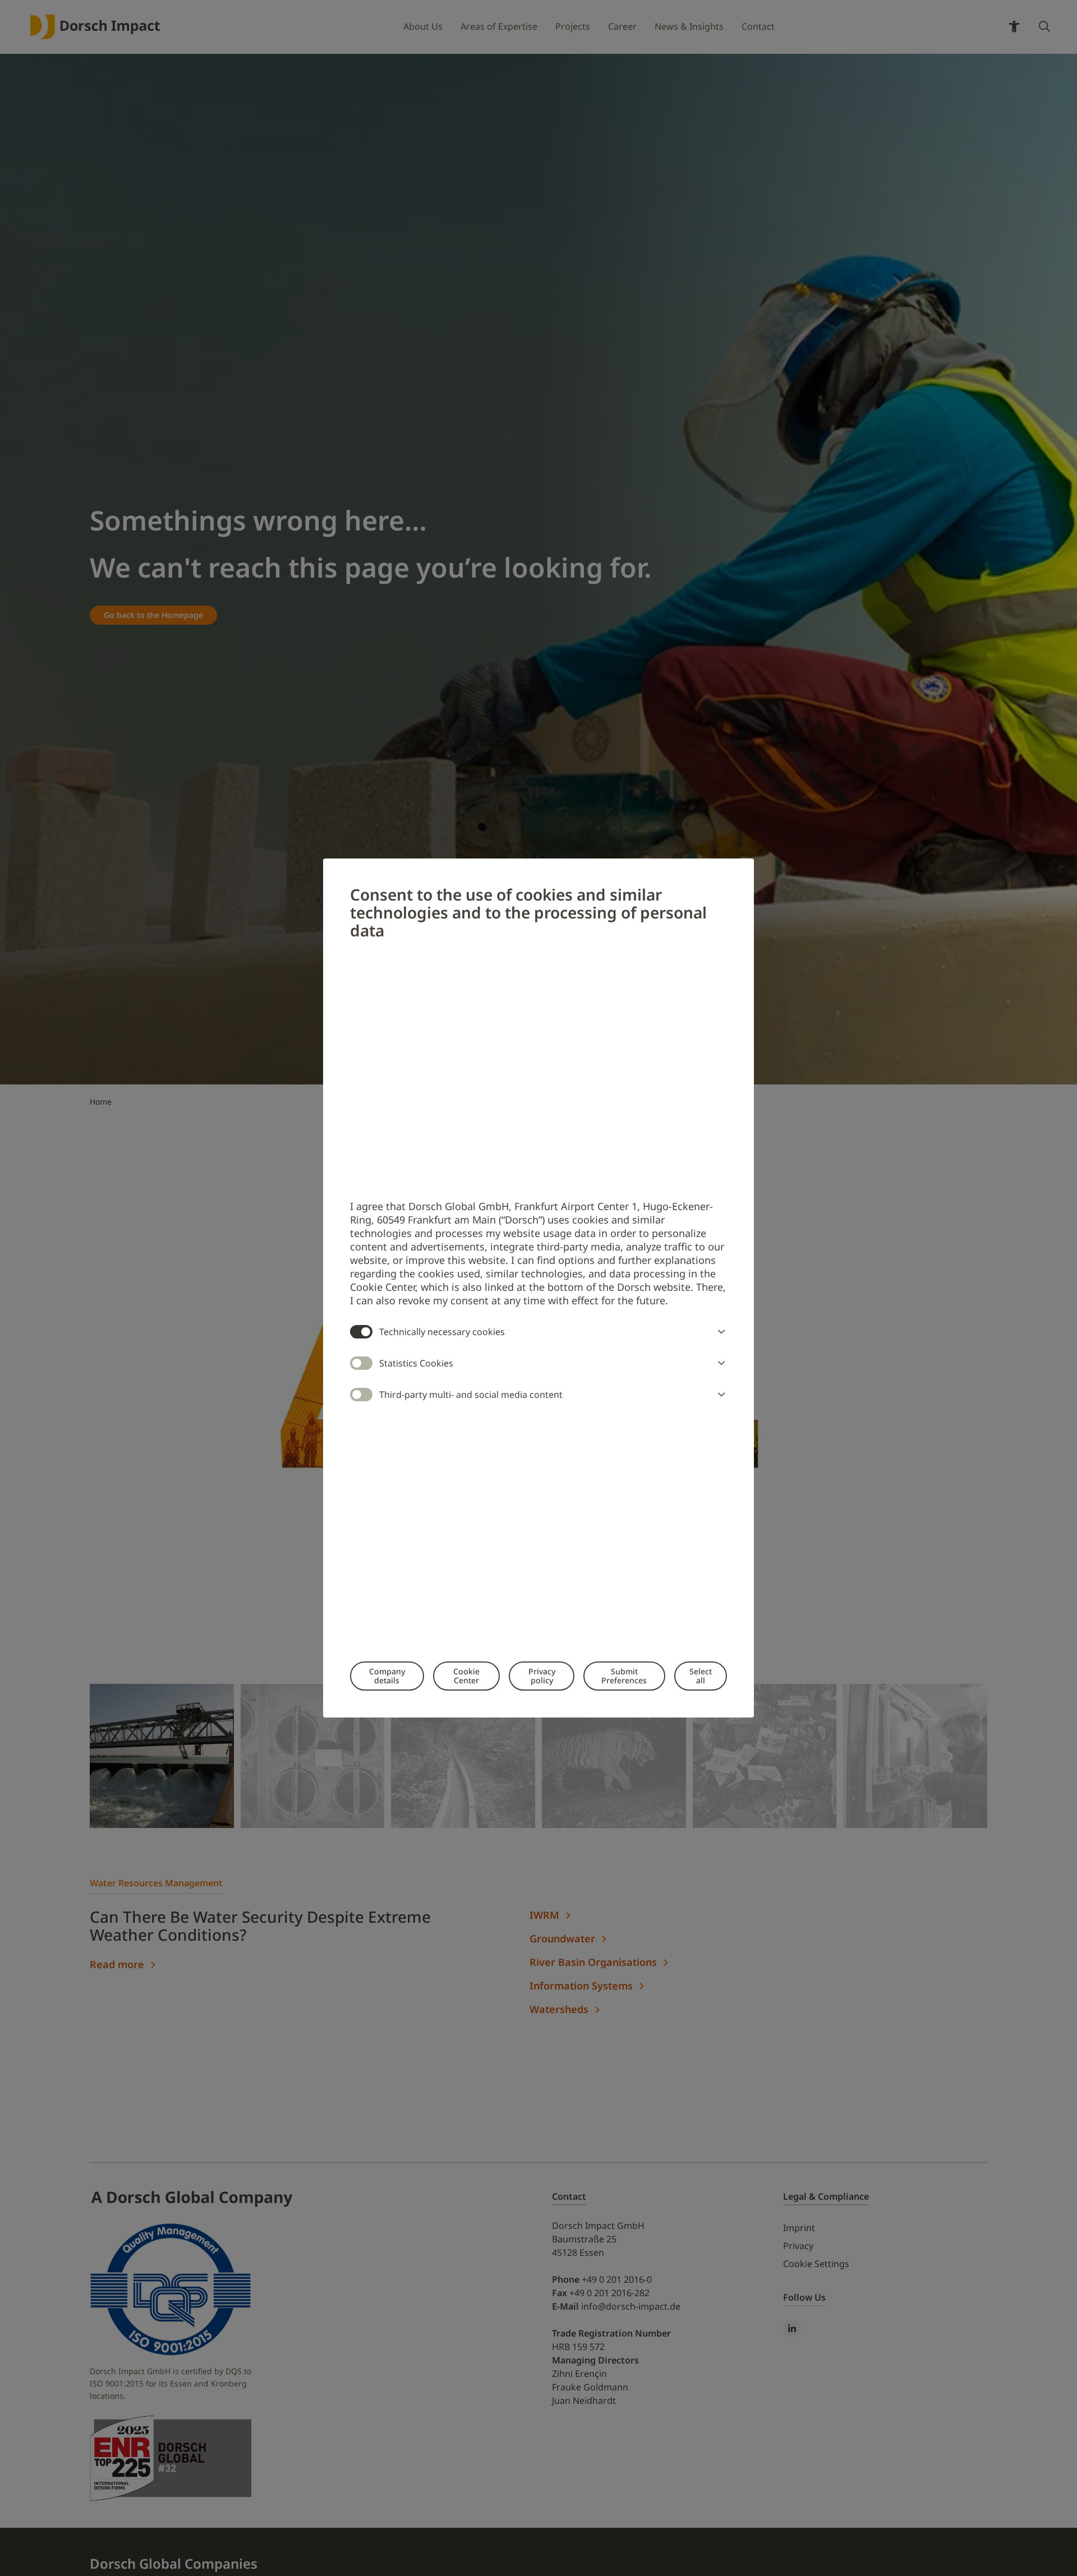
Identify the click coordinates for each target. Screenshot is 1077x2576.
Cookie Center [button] (466, 1676)
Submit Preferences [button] (624, 1676)
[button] (719, 1332)
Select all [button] (701, 1676)
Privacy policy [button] (542, 1676)
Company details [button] (387, 1676)
